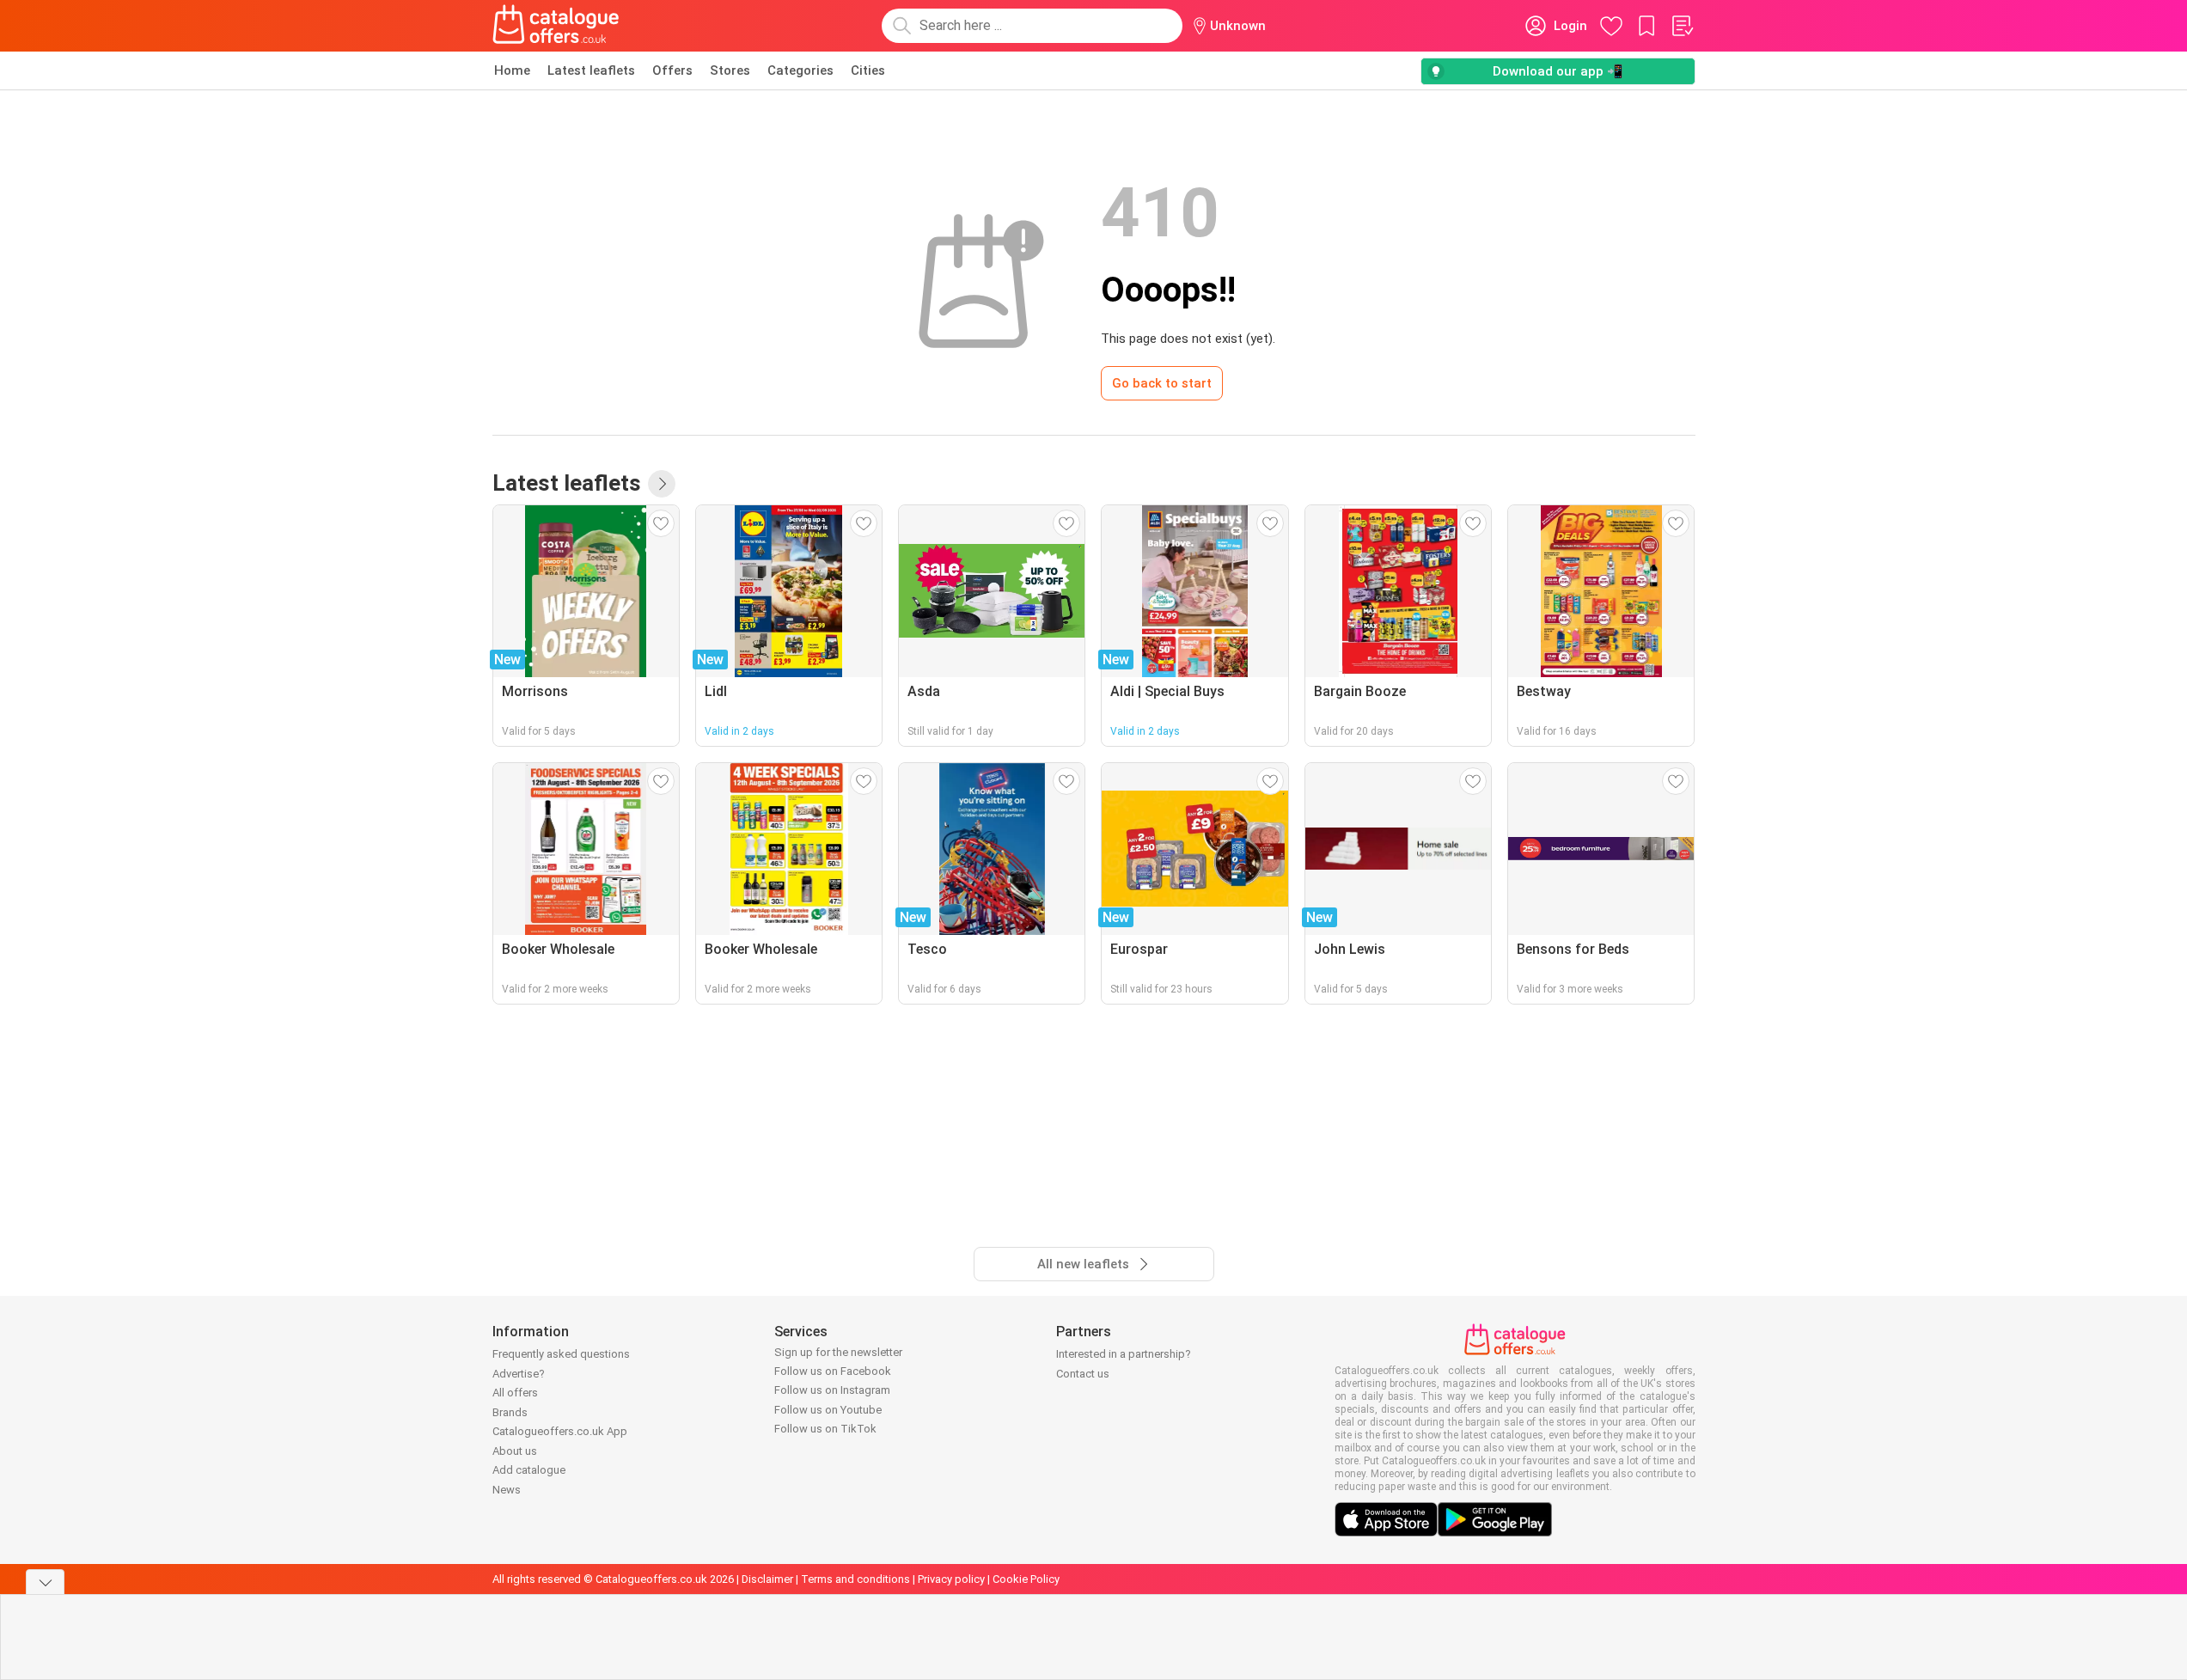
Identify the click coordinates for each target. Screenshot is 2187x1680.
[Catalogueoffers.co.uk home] (556, 26)
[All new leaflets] (662, 484)
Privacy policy (951, 1579)
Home (512, 70)
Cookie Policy (1026, 1579)
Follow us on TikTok (825, 1429)
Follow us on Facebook (833, 1371)
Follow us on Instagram (832, 1390)
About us (515, 1451)
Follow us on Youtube (828, 1410)
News (507, 1490)
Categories (800, 70)
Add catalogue (529, 1470)
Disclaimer (767, 1579)
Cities (868, 70)
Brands (510, 1412)
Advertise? (519, 1374)
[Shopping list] (1682, 26)
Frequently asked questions (561, 1354)
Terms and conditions (855, 1579)
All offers (515, 1393)
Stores (730, 70)
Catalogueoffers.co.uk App (560, 1431)
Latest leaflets (591, 70)
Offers (672, 70)
